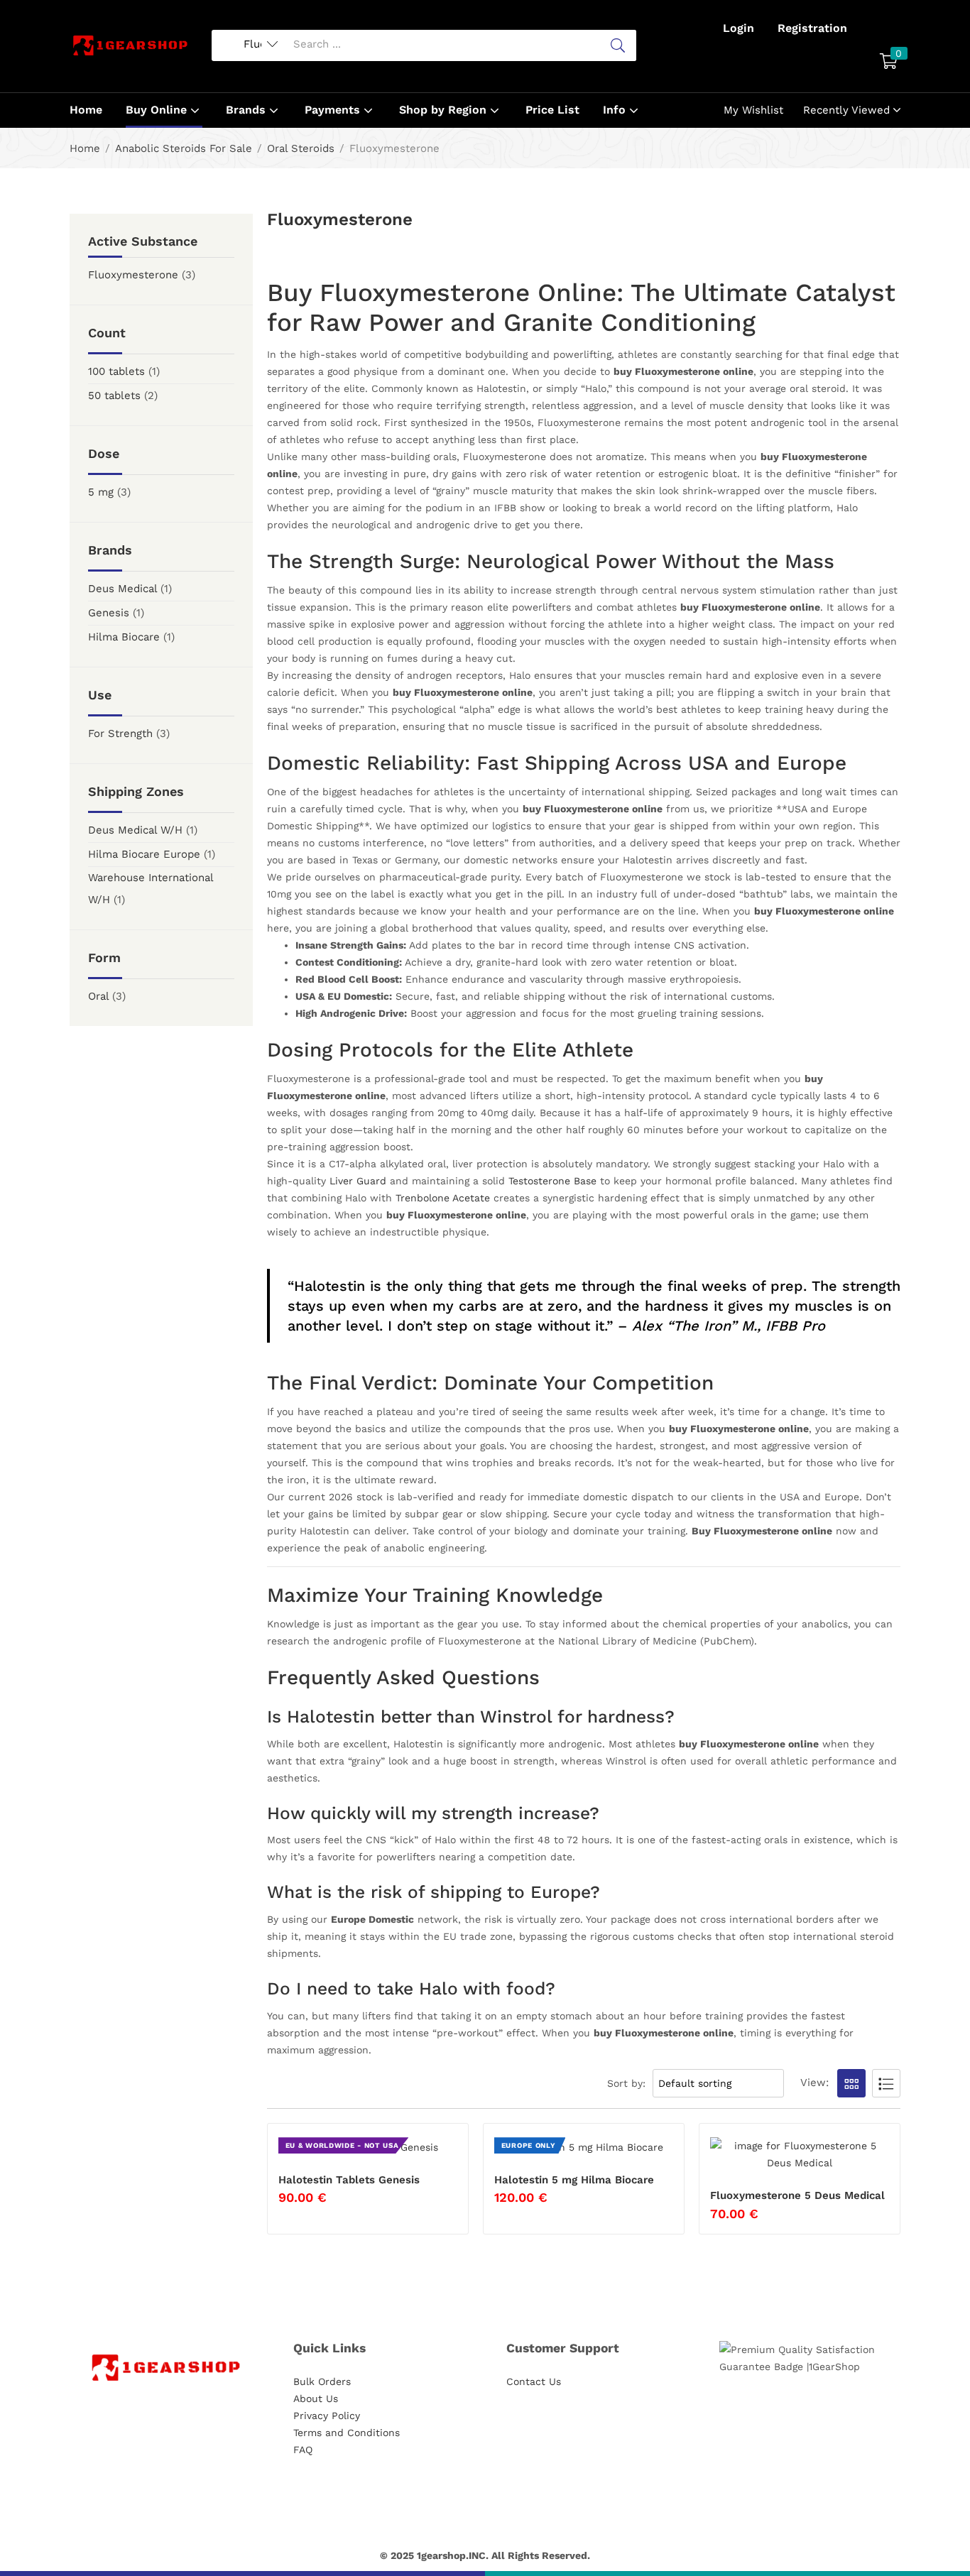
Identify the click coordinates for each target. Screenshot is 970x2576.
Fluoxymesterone (133, 275)
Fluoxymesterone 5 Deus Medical (797, 2195)
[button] (889, 62)
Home (86, 110)
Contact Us (534, 2381)
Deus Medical (122, 589)
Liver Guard (358, 1181)
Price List (552, 110)
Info (616, 110)
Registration (812, 28)
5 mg (101, 492)
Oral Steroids (301, 148)
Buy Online (158, 110)
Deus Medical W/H (135, 830)
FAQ (303, 2450)
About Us (316, 2398)
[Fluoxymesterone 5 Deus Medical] (800, 2154)
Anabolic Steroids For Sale (184, 148)
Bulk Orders (322, 2381)
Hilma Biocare (124, 637)
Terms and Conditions (347, 2433)
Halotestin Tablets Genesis (349, 2180)
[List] (886, 2083)
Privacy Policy (327, 2416)
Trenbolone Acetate (443, 1198)
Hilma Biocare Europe (144, 854)
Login (739, 28)
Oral (98, 996)
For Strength (120, 733)
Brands (247, 110)
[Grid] (851, 2083)
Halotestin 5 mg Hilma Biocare (574, 2180)
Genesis (109, 613)
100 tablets (116, 371)
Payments (334, 110)
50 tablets (114, 395)
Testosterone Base (552, 1181)
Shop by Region (445, 110)
